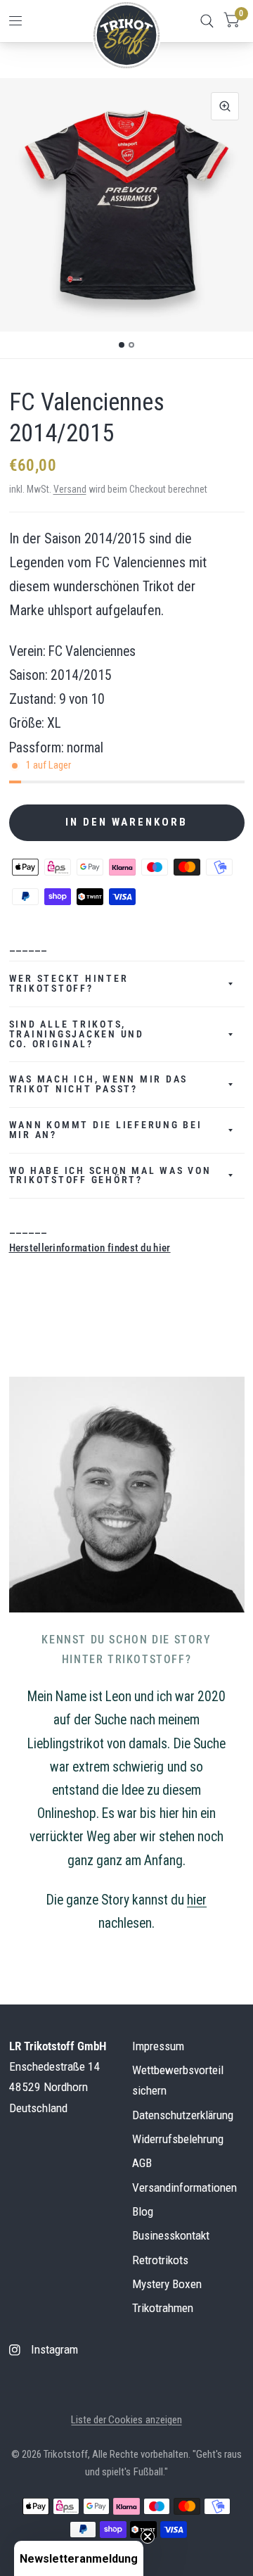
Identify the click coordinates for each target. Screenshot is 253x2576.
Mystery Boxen (167, 2284)
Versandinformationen (184, 2187)
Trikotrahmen (163, 2308)
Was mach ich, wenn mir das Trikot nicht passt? (99, 1084)
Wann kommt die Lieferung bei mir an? (106, 1130)
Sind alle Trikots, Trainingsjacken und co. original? (77, 1034)
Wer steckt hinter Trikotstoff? (69, 983)
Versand (70, 489)
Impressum (158, 2046)
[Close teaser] (148, 2537)
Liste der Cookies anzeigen (126, 2420)
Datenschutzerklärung (183, 2115)
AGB (142, 2163)
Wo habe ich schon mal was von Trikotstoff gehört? (110, 1175)
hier (197, 1900)
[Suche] (207, 21)
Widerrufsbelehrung (178, 2139)
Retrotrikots (160, 2260)
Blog (143, 2211)
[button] (79, 2558)
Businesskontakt (171, 2235)
